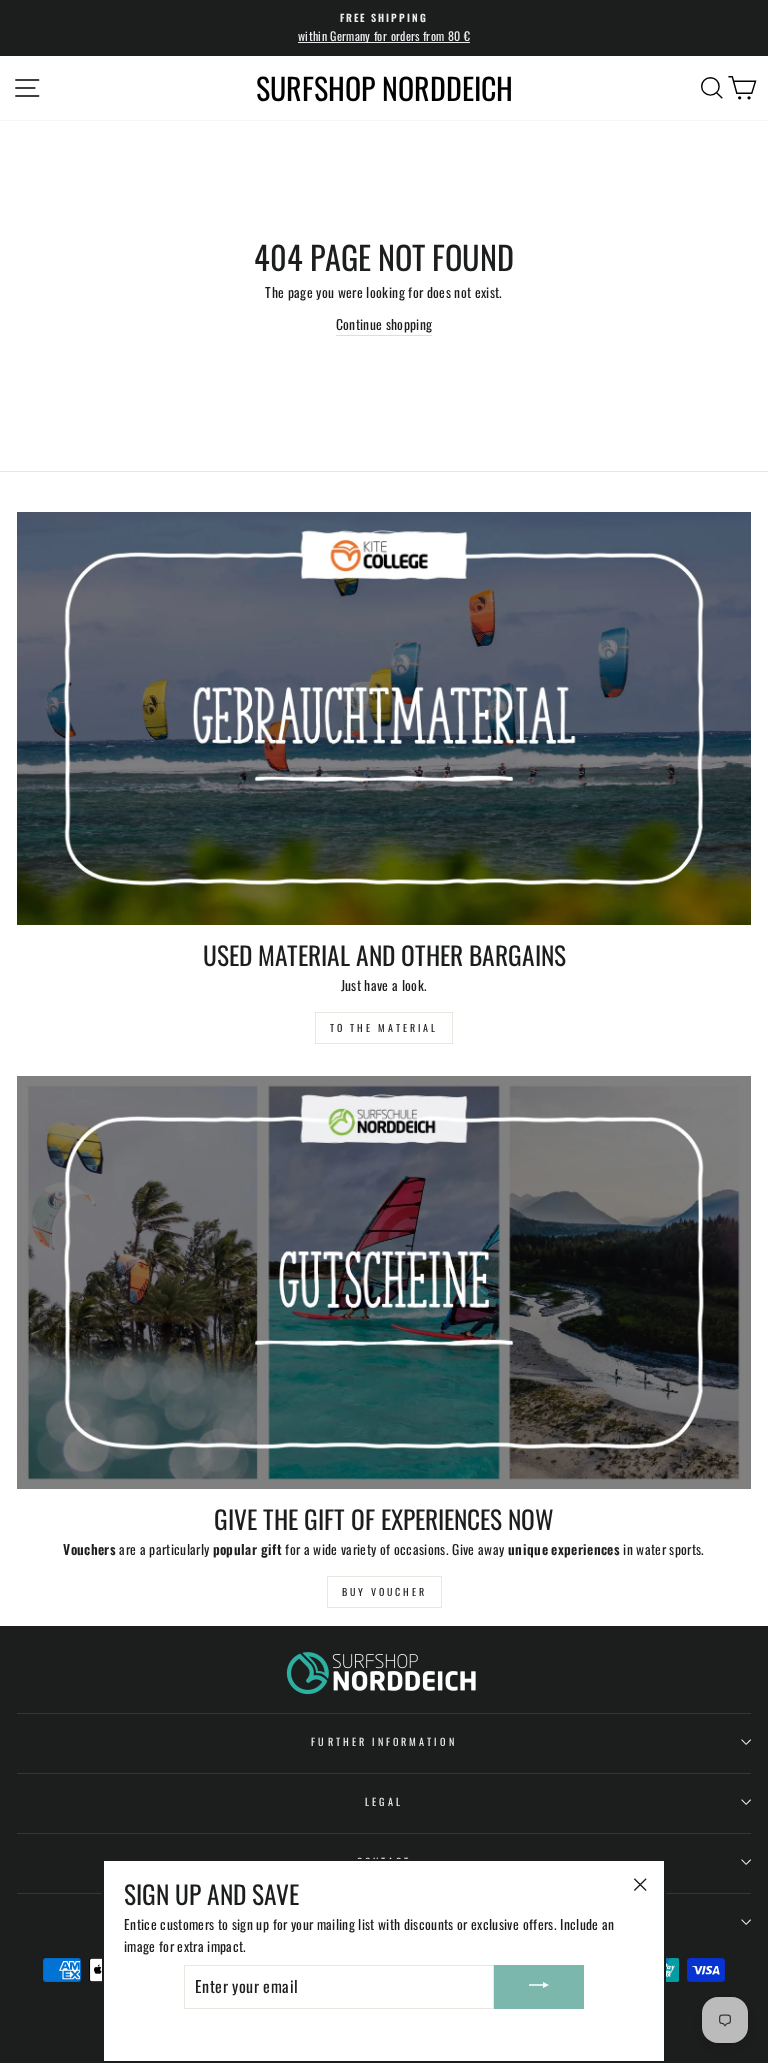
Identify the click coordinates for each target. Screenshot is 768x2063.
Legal (383, 1801)
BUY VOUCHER (384, 1591)
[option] (384, 28)
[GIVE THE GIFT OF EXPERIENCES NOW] (384, 1282)
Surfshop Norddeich (384, 88)
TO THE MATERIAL (384, 1027)
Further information (383, 1741)
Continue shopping (384, 324)
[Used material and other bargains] (384, 718)
